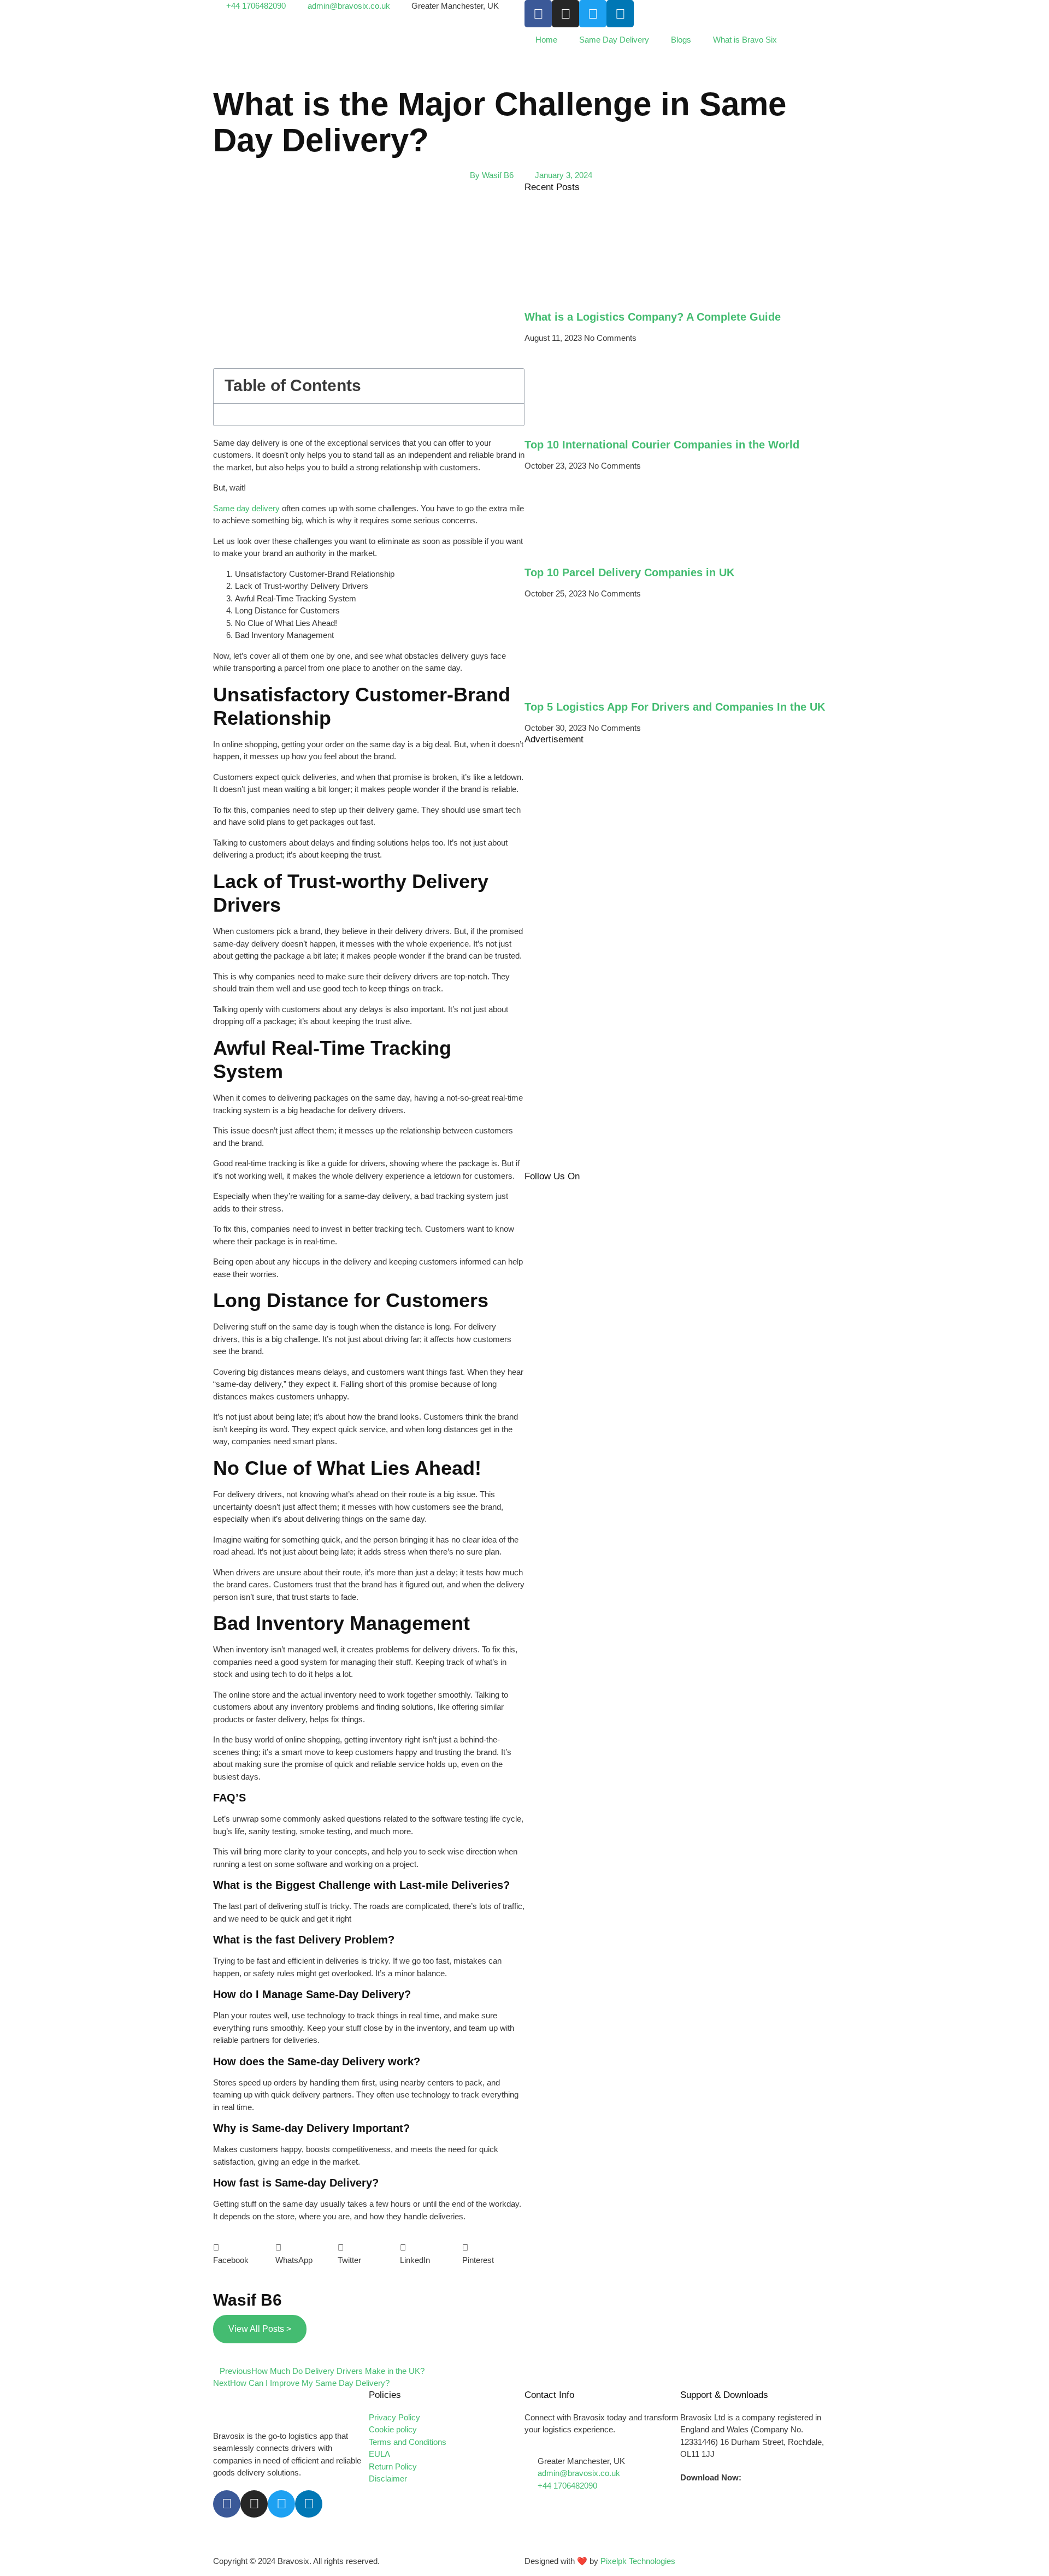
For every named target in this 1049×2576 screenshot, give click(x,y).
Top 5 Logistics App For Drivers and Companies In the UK (675, 707)
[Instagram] (565, 14)
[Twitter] (593, 14)
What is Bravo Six (745, 40)
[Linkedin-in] (309, 2504)
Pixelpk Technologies (638, 2561)
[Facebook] (538, 14)
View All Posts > (260, 2329)
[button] (510, 386)
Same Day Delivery (614, 40)
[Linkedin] (620, 14)
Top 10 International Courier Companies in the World (662, 445)
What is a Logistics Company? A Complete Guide (653, 317)
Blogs (681, 40)
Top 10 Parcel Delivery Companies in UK (629, 572)
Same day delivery (246, 508)
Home (546, 40)
